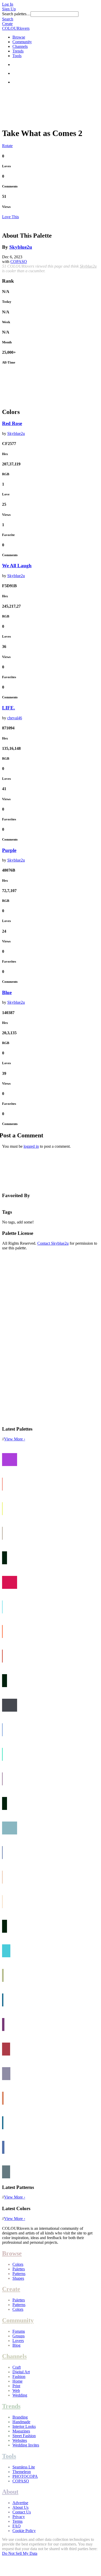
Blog (16, 2345)
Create (7, 24)
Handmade (21, 2422)
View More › (15, 1439)
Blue (7, 992)
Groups (19, 2336)
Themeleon (22, 2472)
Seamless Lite (24, 2467)
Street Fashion (24, 2436)
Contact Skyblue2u (53, 1243)
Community (22, 42)
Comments (10, 186)
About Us (20, 2507)
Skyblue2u (21, 247)
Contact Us (22, 2512)
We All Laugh (17, 566)
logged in (31, 1146)
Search (8, 19)
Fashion (19, 2377)
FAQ (17, 2526)
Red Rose (12, 423)
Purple (9, 850)
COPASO (19, 262)
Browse (19, 37)
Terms (17, 2521)
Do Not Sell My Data (20, 2553)
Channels (20, 46)
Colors (18, 2264)
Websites (20, 2440)
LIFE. (9, 708)
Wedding (20, 2395)
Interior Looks (24, 2426)
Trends (18, 51)
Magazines (21, 2431)
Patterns (19, 2274)
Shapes (18, 2278)
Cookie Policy (24, 2531)
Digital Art (21, 2372)
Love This (10, 217)
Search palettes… (16, 14)
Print (16, 2386)
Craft (17, 2367)
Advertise (20, 2503)
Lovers (18, 2341)
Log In (8, 4)
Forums (19, 2331)
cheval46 (15, 718)
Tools (17, 56)
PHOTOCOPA (25, 2476)
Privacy (19, 2517)
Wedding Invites (26, 2445)
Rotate (7, 146)
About (10, 2492)
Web (16, 2390)
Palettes (19, 2269)
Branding (20, 2417)
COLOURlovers (16, 28)
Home (17, 2381)
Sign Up (9, 9)
